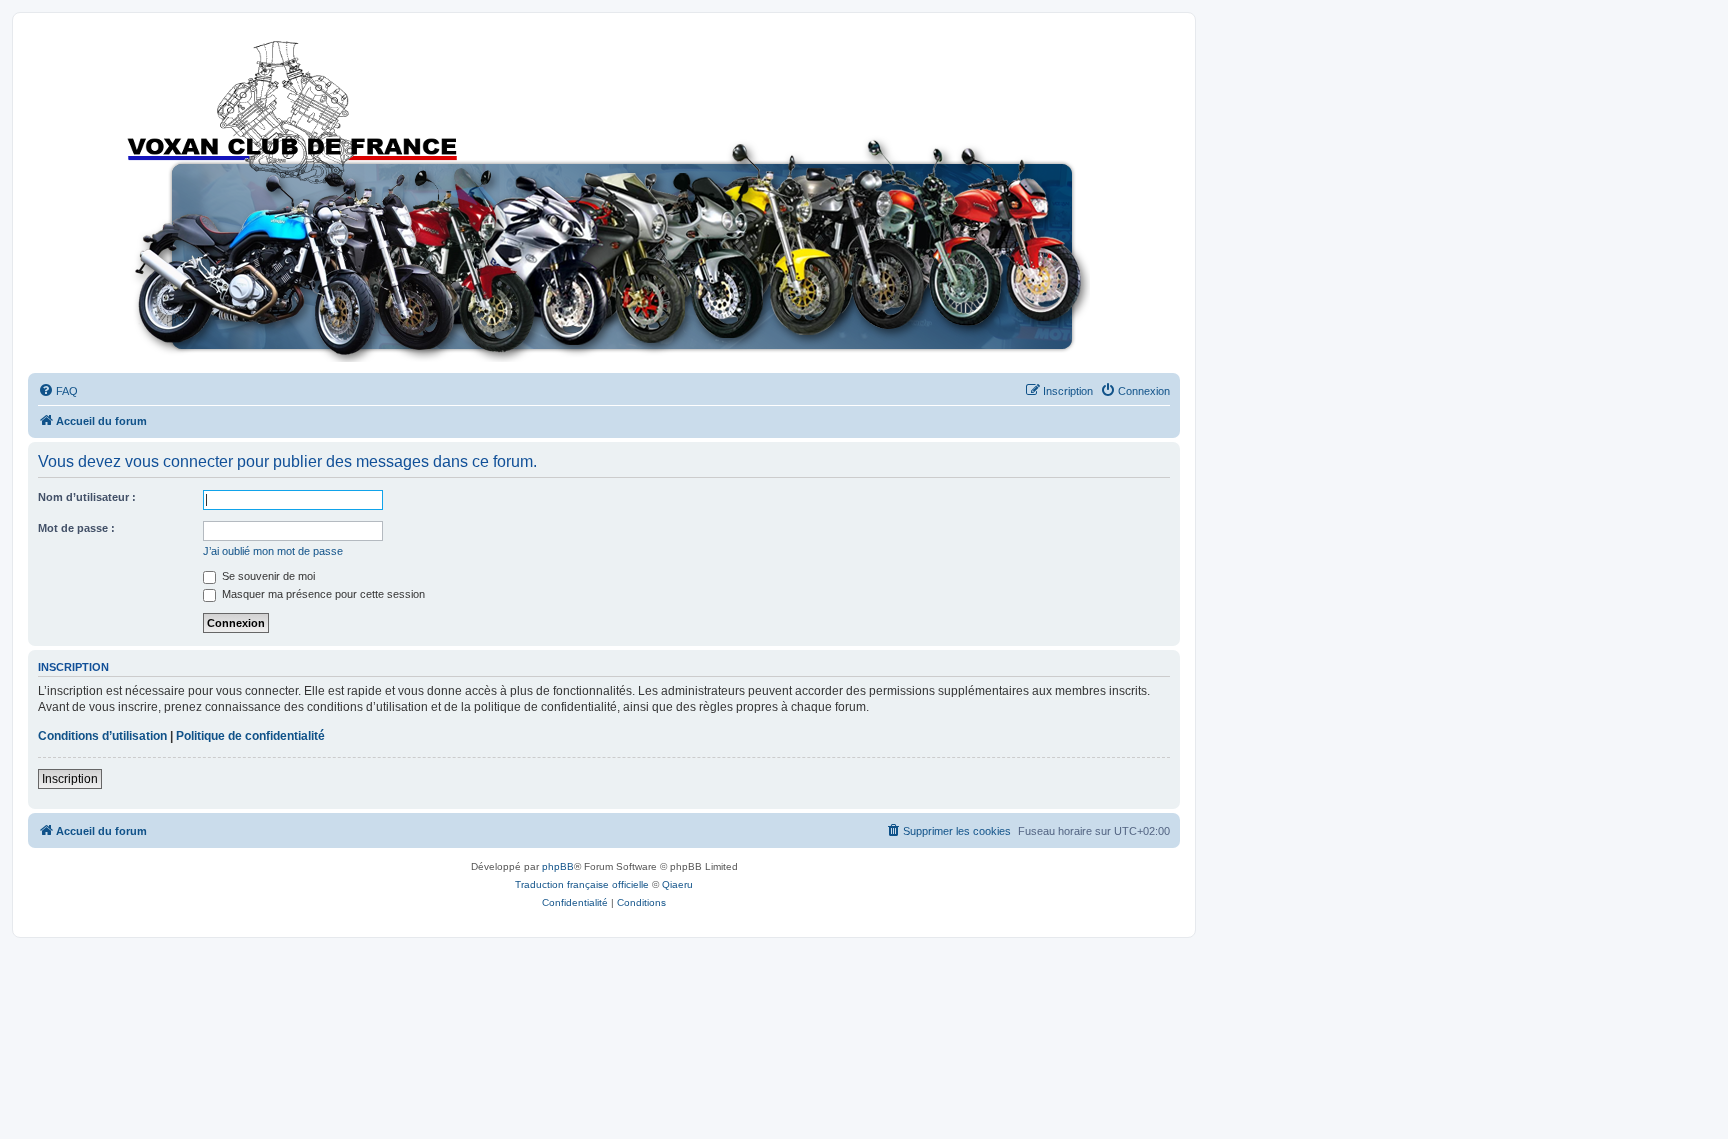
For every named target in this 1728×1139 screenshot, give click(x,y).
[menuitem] (58, 391)
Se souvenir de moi (267, 576)
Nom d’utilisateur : (87, 497)
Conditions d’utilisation (102, 736)
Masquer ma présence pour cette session (322, 594)
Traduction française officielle (582, 884)
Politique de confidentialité (250, 736)
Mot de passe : (76, 528)
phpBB (558, 866)
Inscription (70, 779)
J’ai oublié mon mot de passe (273, 551)
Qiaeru (677, 884)
